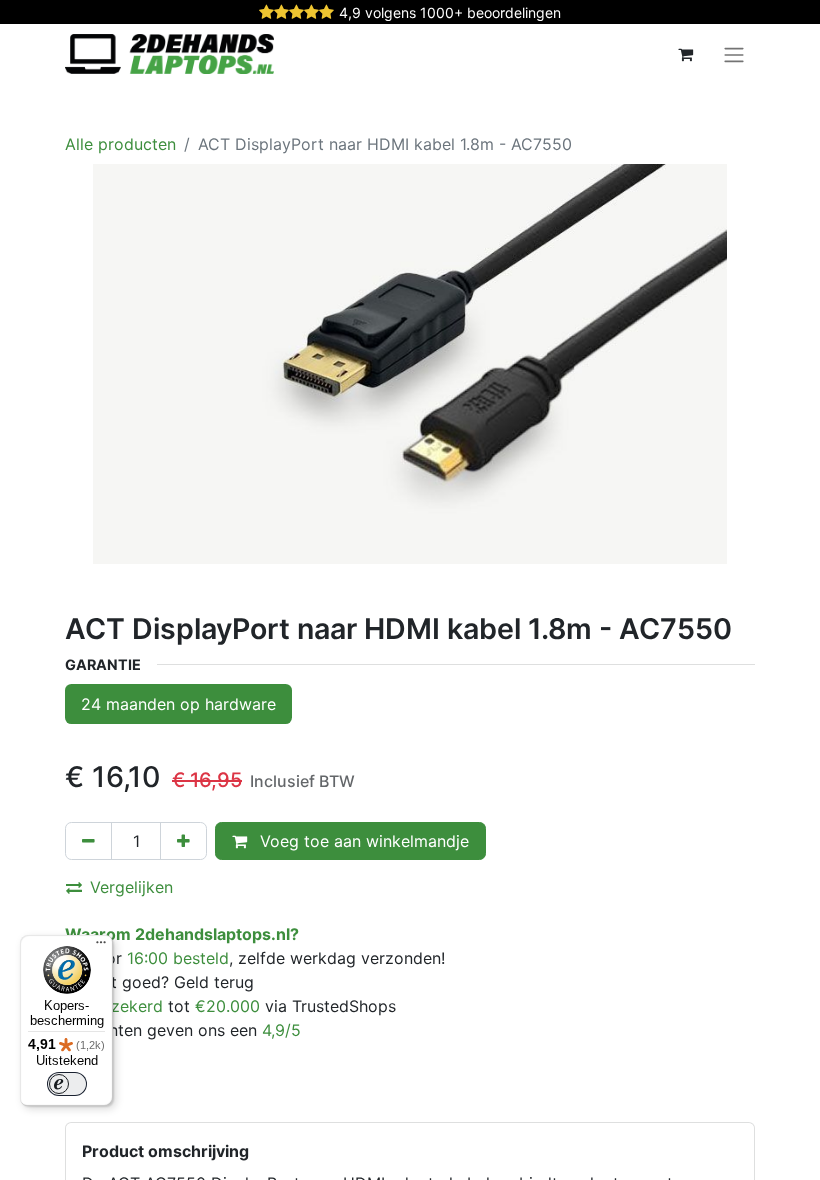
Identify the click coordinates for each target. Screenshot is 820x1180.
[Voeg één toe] (183, 841)
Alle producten (120, 144)
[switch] (67, 1084)
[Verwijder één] (88, 841)
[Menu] (101, 947)
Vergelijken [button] (131, 887)
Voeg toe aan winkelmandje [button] (362, 841)
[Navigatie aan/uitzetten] (734, 54)
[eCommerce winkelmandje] (685, 54)
